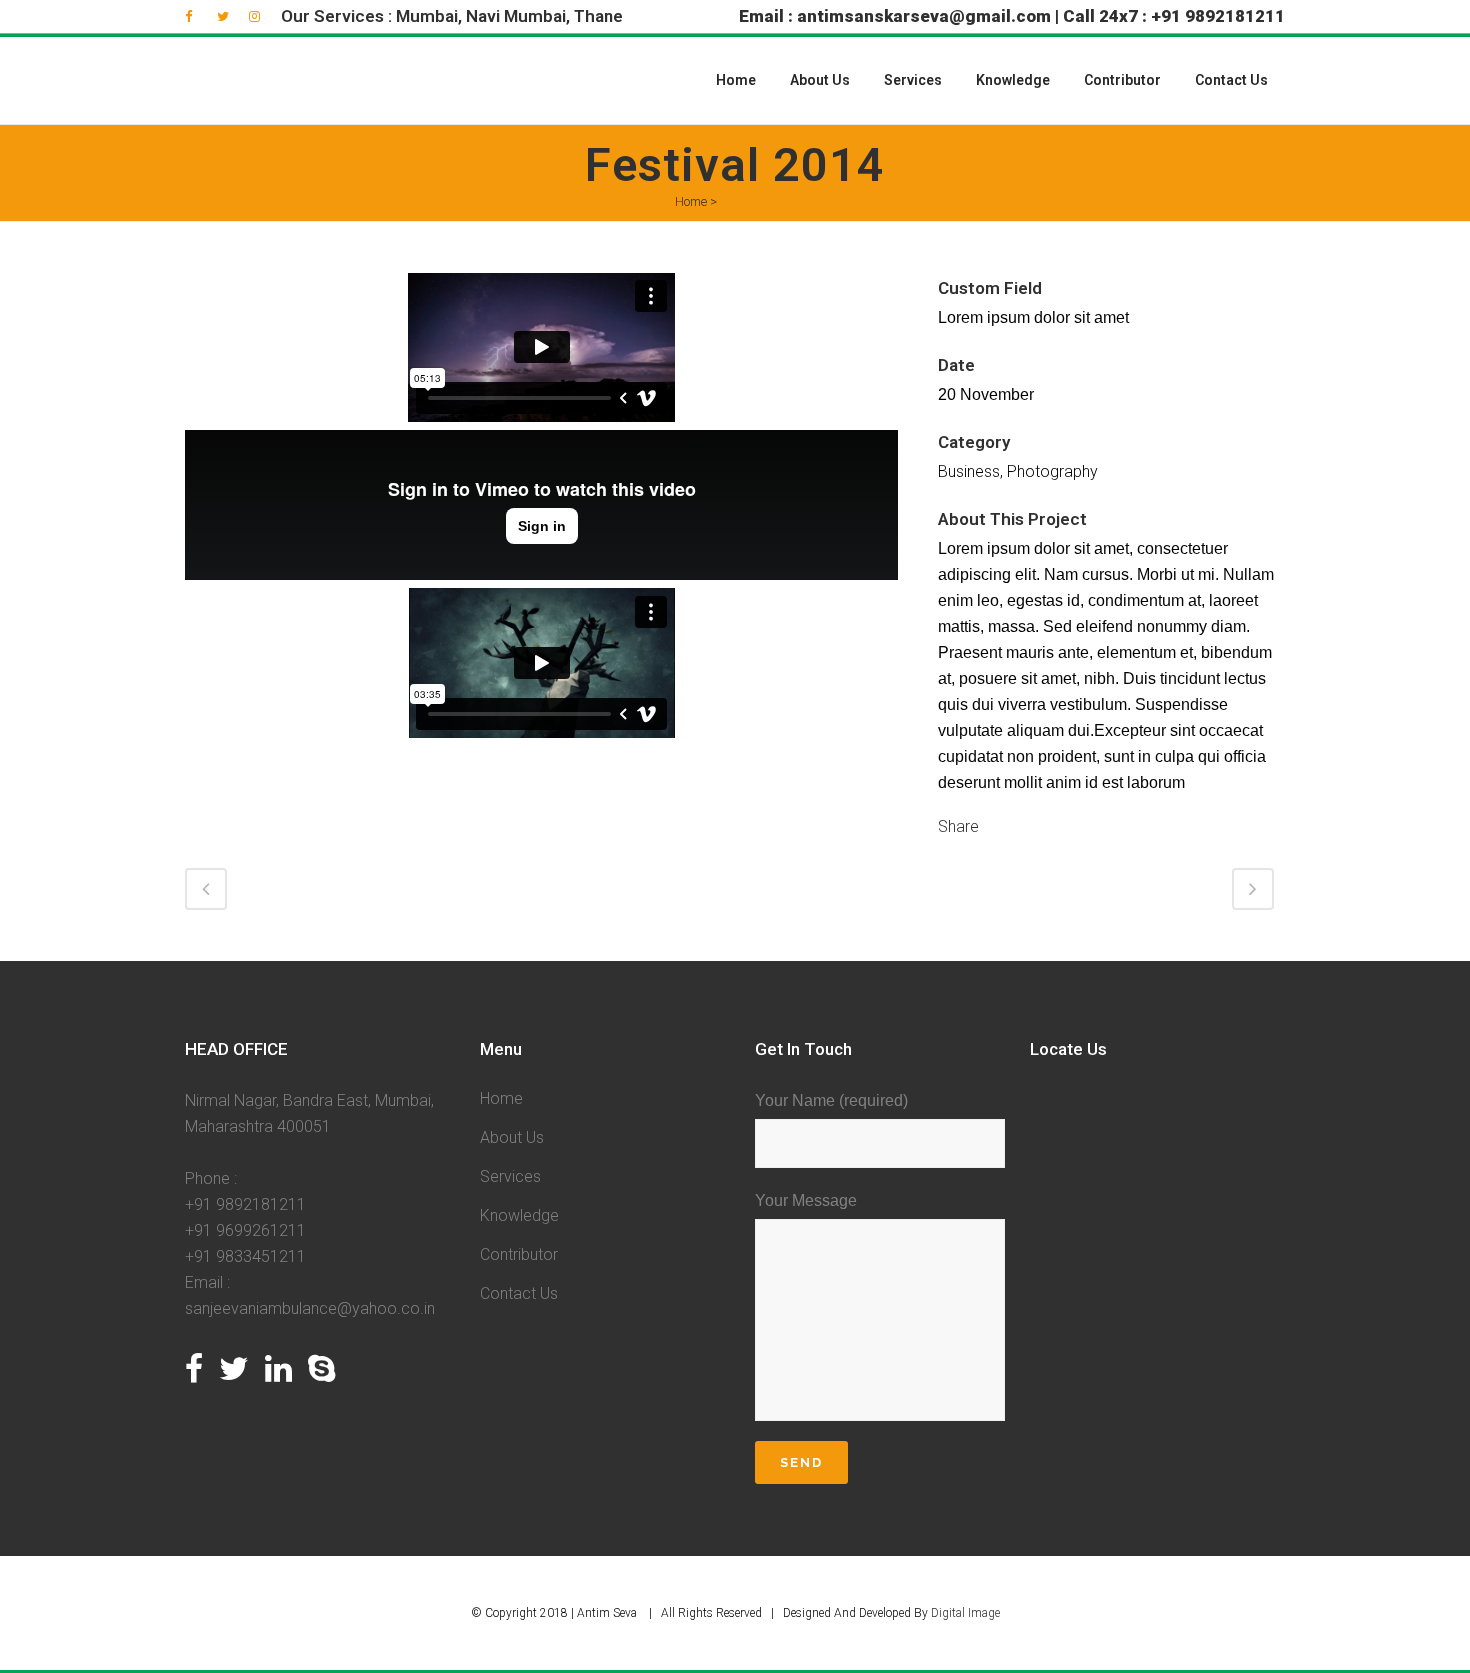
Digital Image (965, 1613)
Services (510, 1176)
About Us (512, 1137)
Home (691, 201)
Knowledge (519, 1215)
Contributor (519, 1254)
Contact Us (519, 1293)
